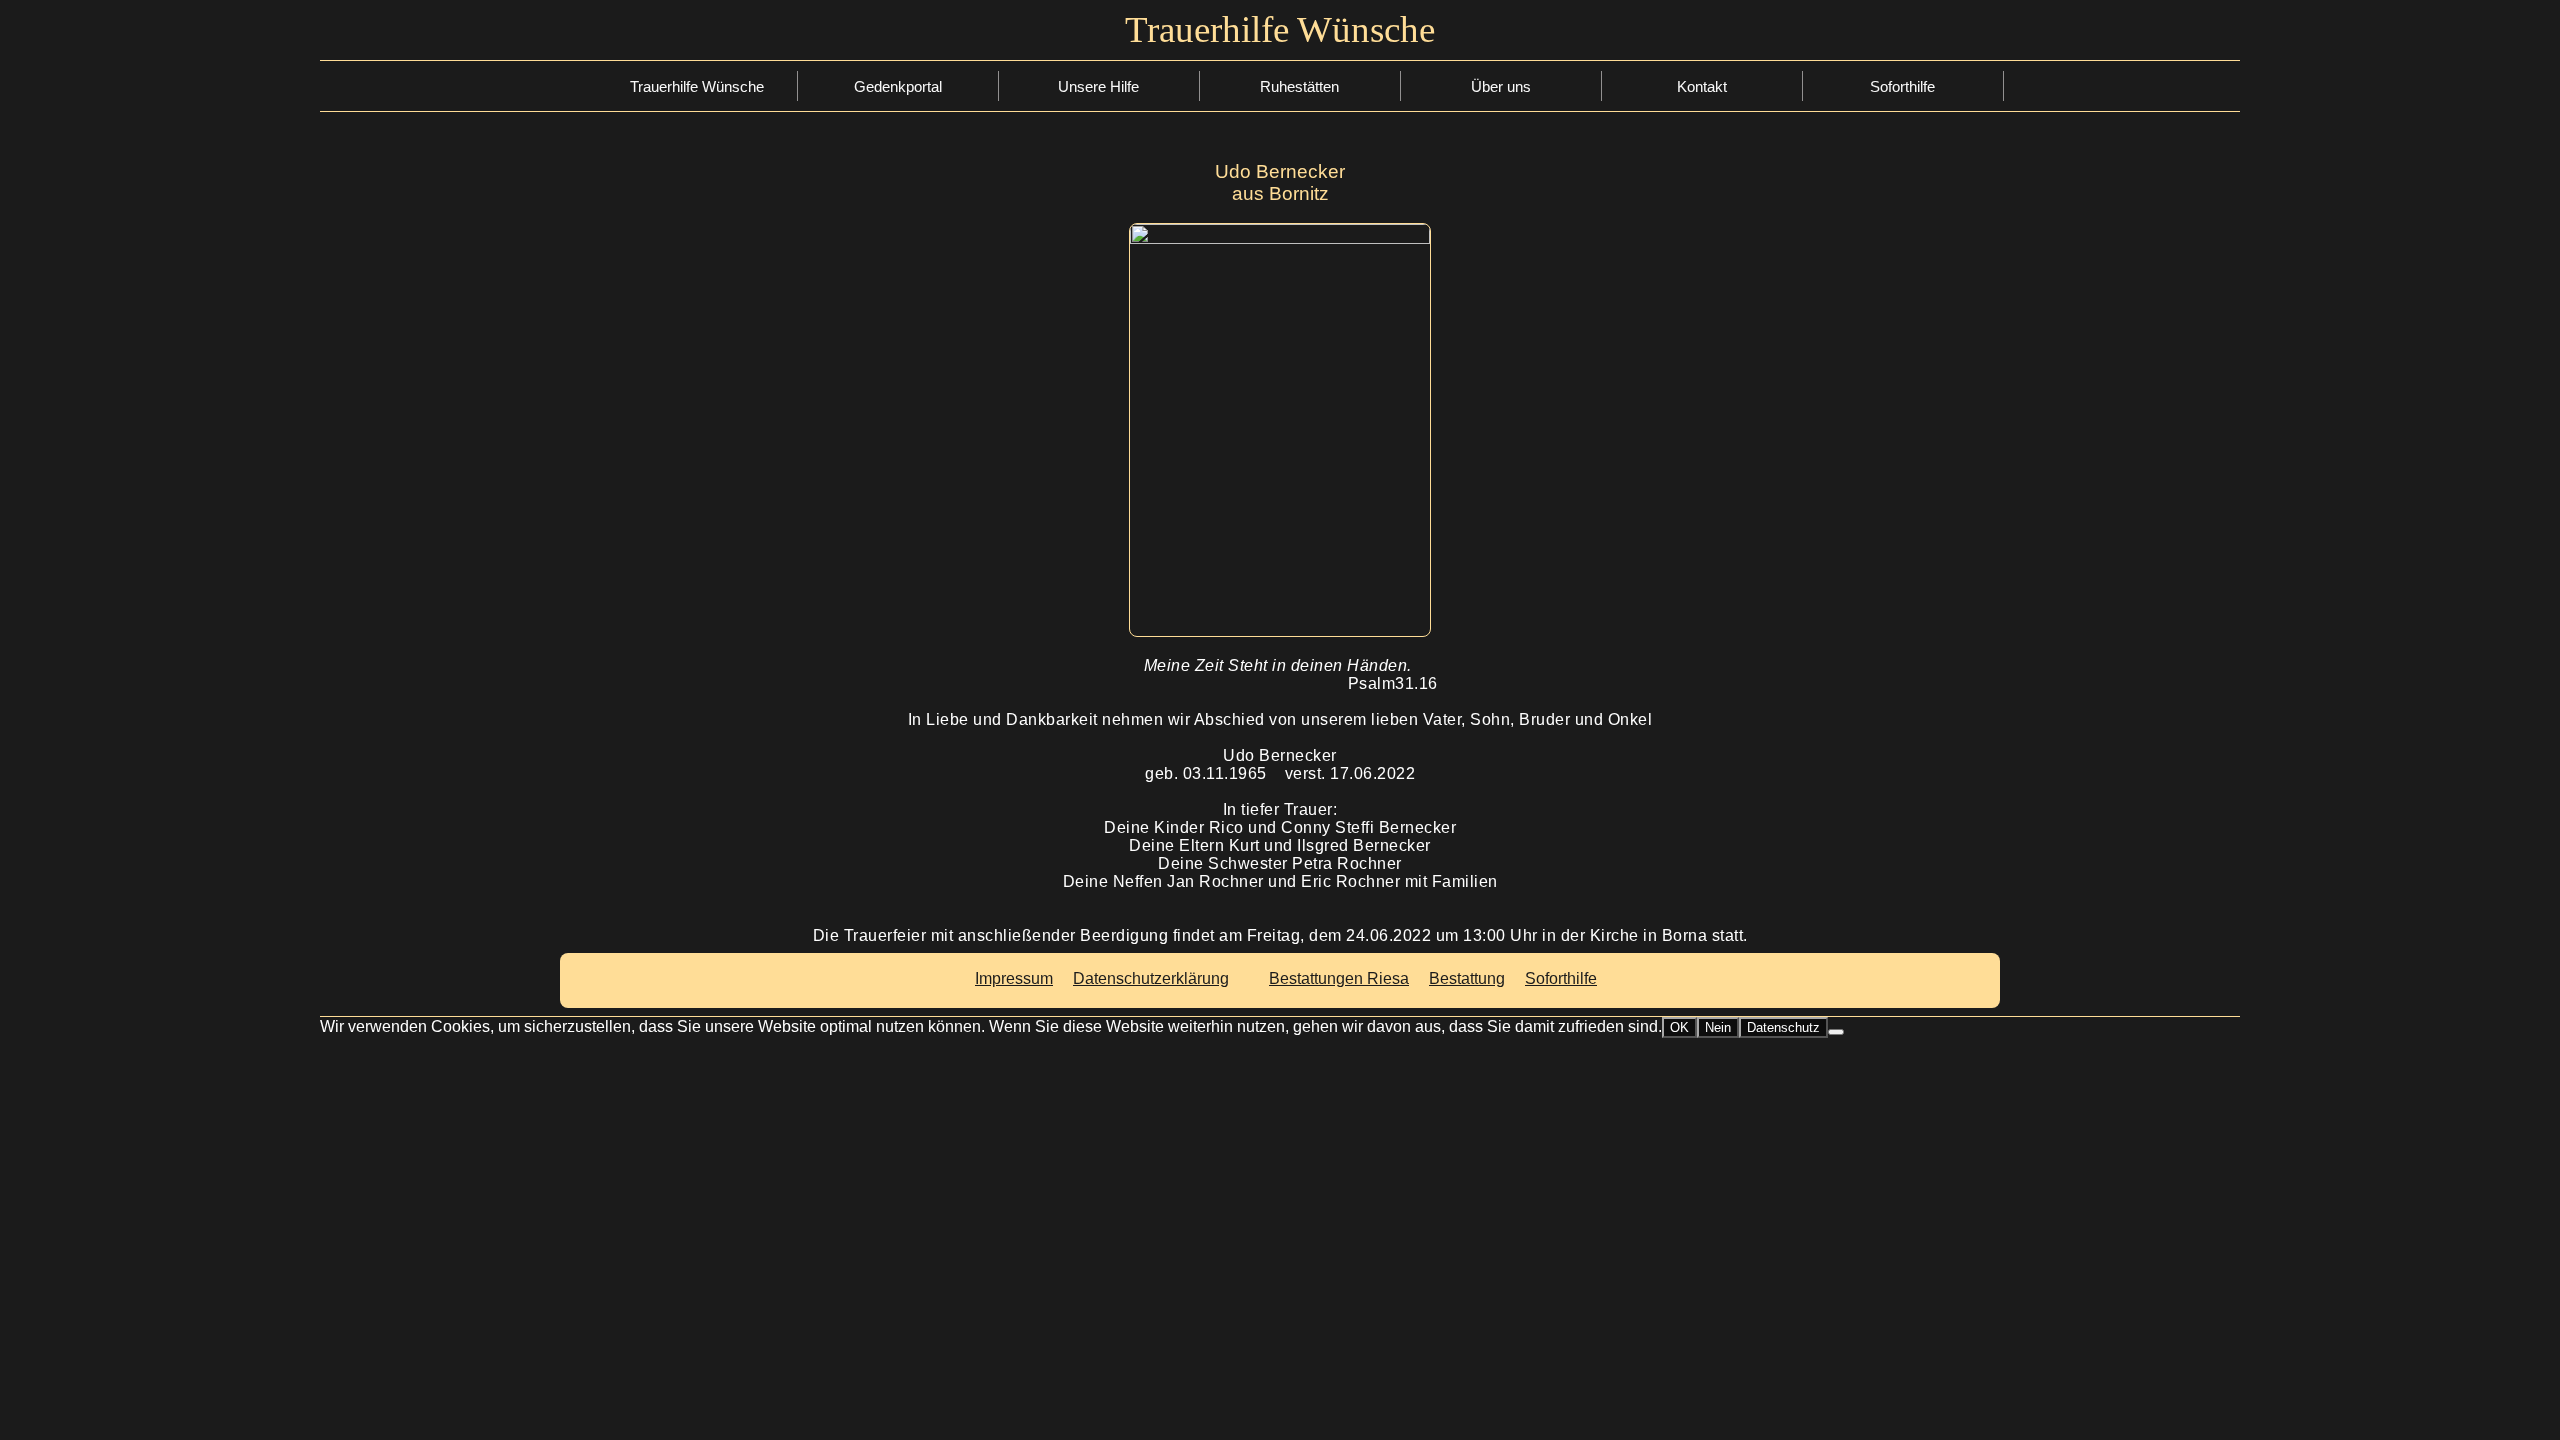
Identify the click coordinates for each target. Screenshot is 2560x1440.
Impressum (1014, 978)
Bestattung (1098, 119)
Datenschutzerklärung (1151, 978)
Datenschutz (1783, 1027)
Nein (1718, 1027)
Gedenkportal (898, 86)
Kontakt (1702, 86)
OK (1679, 1027)
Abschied (1099, 150)
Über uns (1501, 86)
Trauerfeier (1099, 181)
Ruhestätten (1299, 86)
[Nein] (1836, 1032)
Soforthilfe (1098, 88)
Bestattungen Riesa (1339, 978)
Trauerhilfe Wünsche (697, 86)
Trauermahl (1098, 212)
